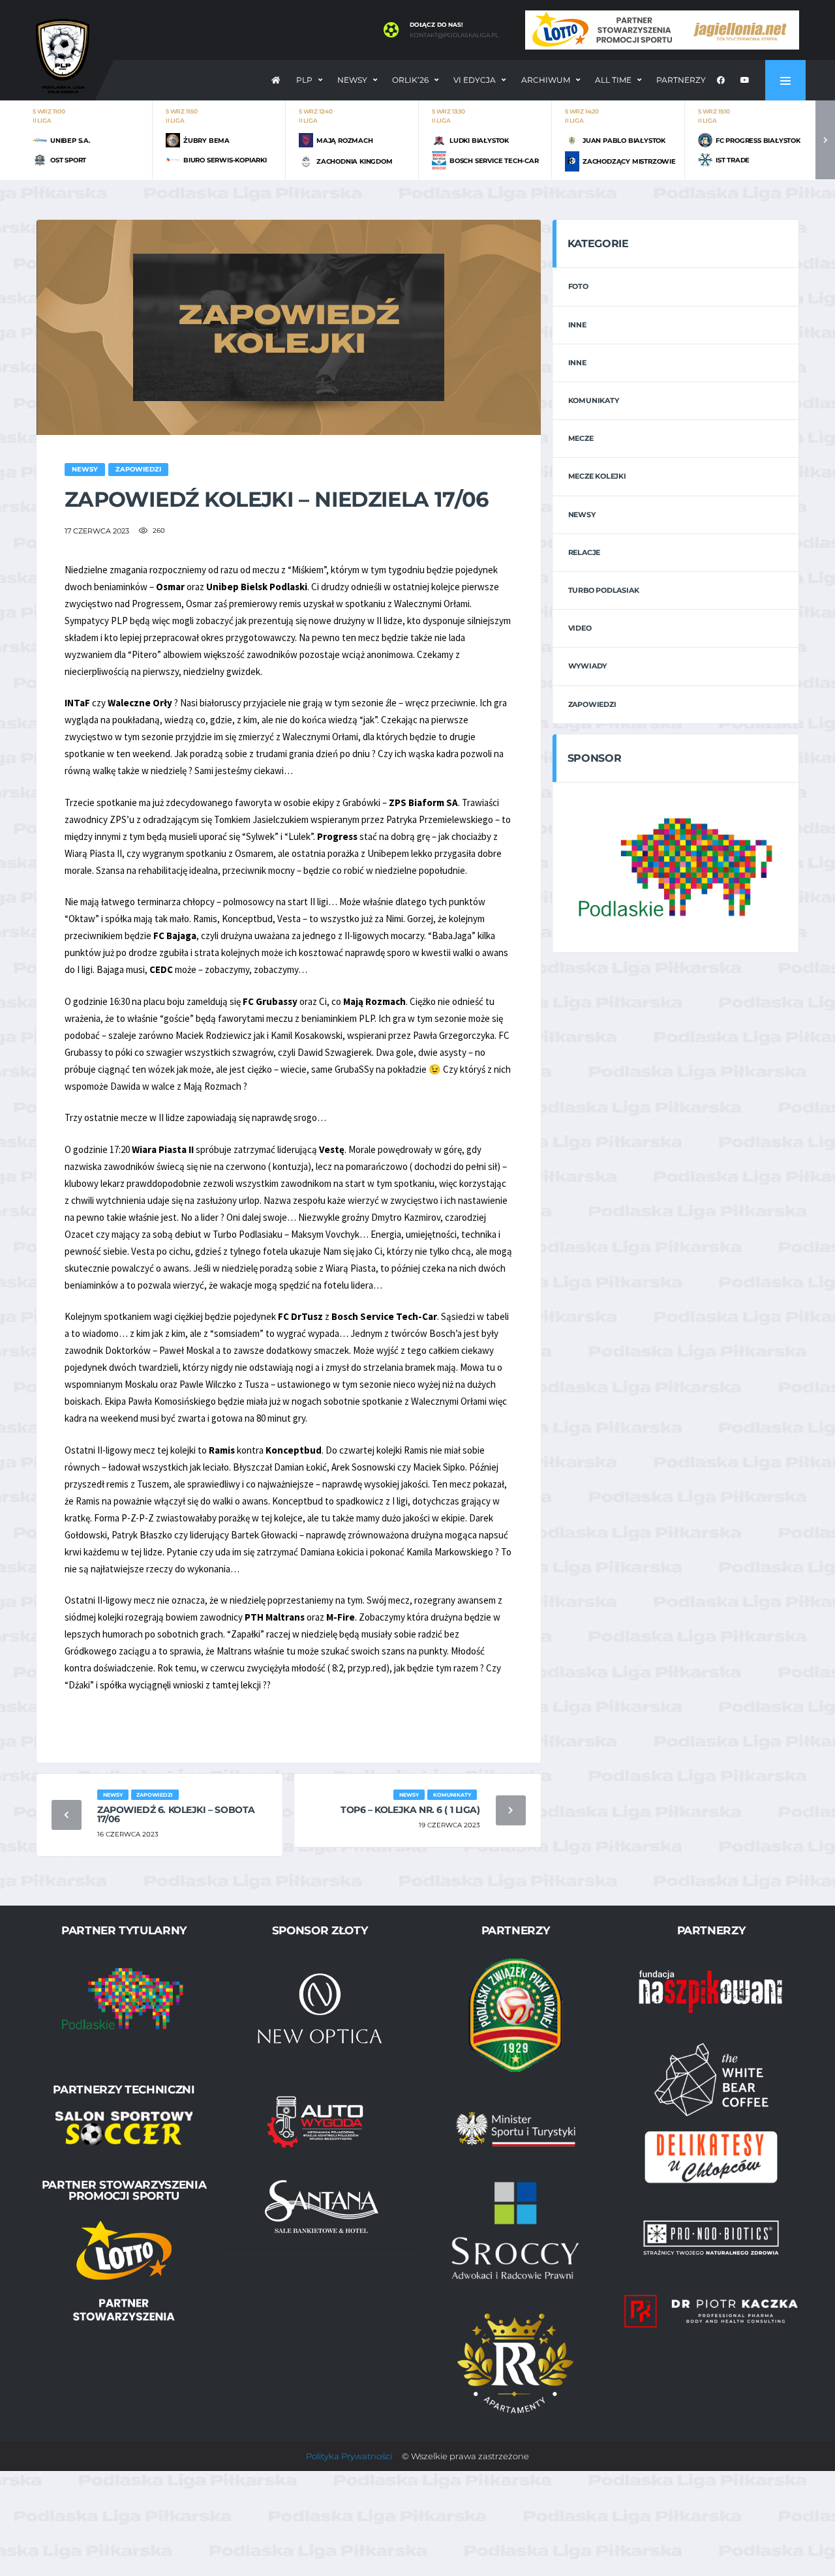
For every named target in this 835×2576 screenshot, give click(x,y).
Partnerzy (681, 80)
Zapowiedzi (592, 704)
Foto (578, 286)
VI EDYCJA (475, 80)
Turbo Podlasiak (604, 590)
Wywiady (587, 666)
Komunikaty (594, 400)
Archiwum (546, 80)
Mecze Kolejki (597, 476)
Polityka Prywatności (349, 2456)
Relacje (584, 552)
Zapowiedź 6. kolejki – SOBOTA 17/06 (176, 1814)
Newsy (352, 80)
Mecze (581, 438)
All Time (613, 80)
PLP (304, 80)
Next (825, 140)
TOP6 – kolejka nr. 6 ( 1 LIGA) (410, 1810)
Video (580, 628)
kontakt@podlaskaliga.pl (454, 35)
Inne (577, 325)
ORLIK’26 (410, 80)
